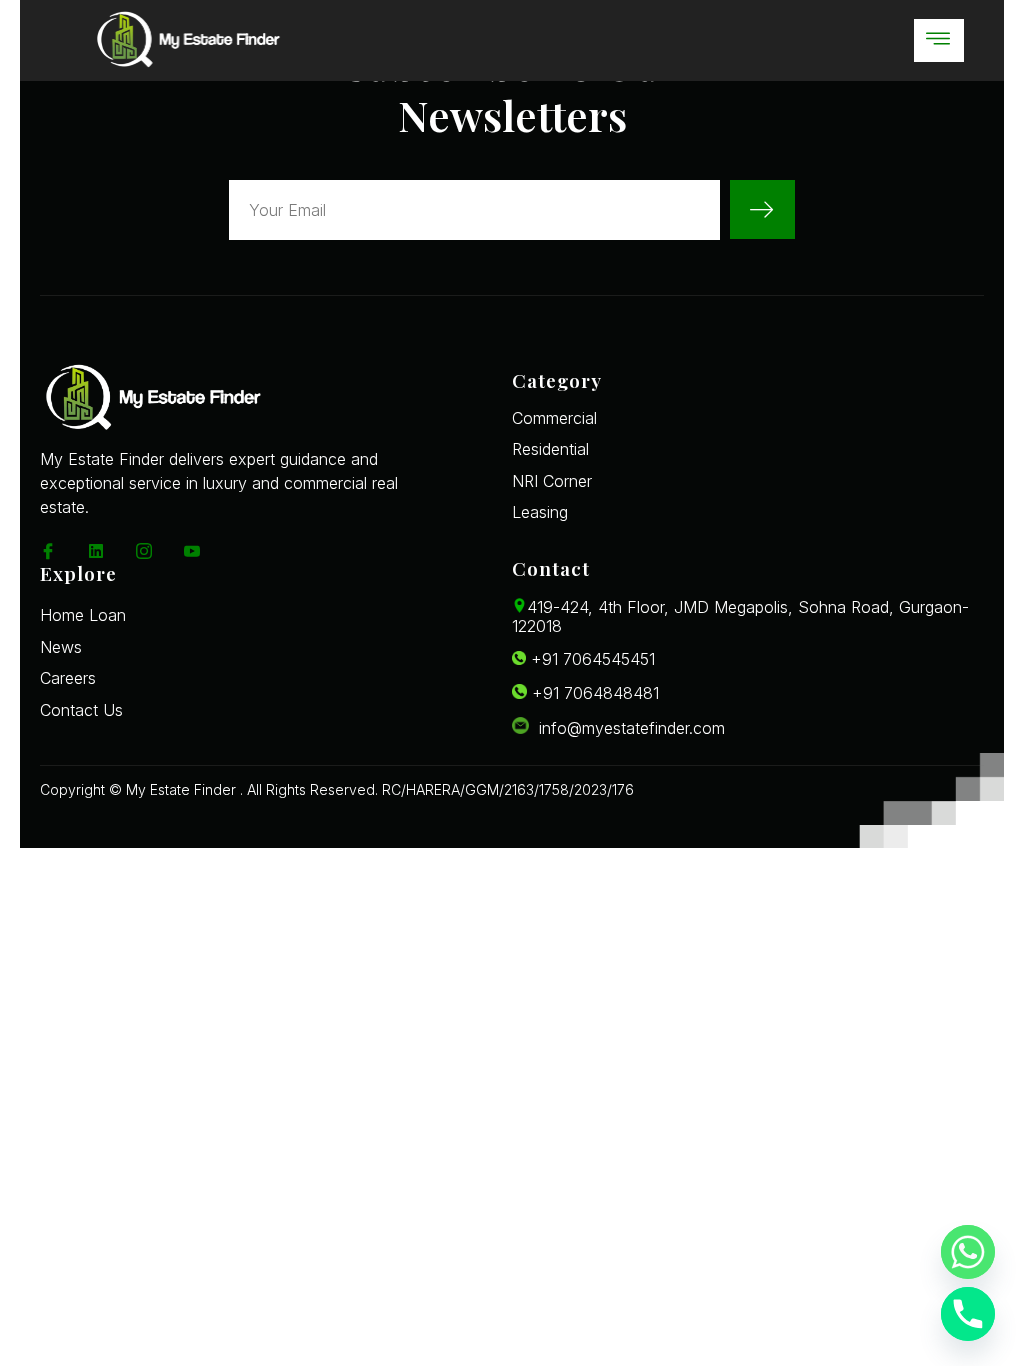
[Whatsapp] (968, 1252)
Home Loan (83, 615)
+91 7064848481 (593, 693)
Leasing (540, 512)
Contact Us (81, 710)
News (61, 647)
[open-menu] (939, 40)
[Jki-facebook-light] (48, 551)
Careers (68, 678)
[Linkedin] (96, 551)
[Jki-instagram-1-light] (144, 551)
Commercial (554, 418)
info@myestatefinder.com (627, 728)
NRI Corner (552, 481)
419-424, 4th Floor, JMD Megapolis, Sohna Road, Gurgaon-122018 (740, 616)
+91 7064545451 (590, 659)
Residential (550, 449)
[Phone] (968, 1314)
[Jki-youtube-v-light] (192, 551)
